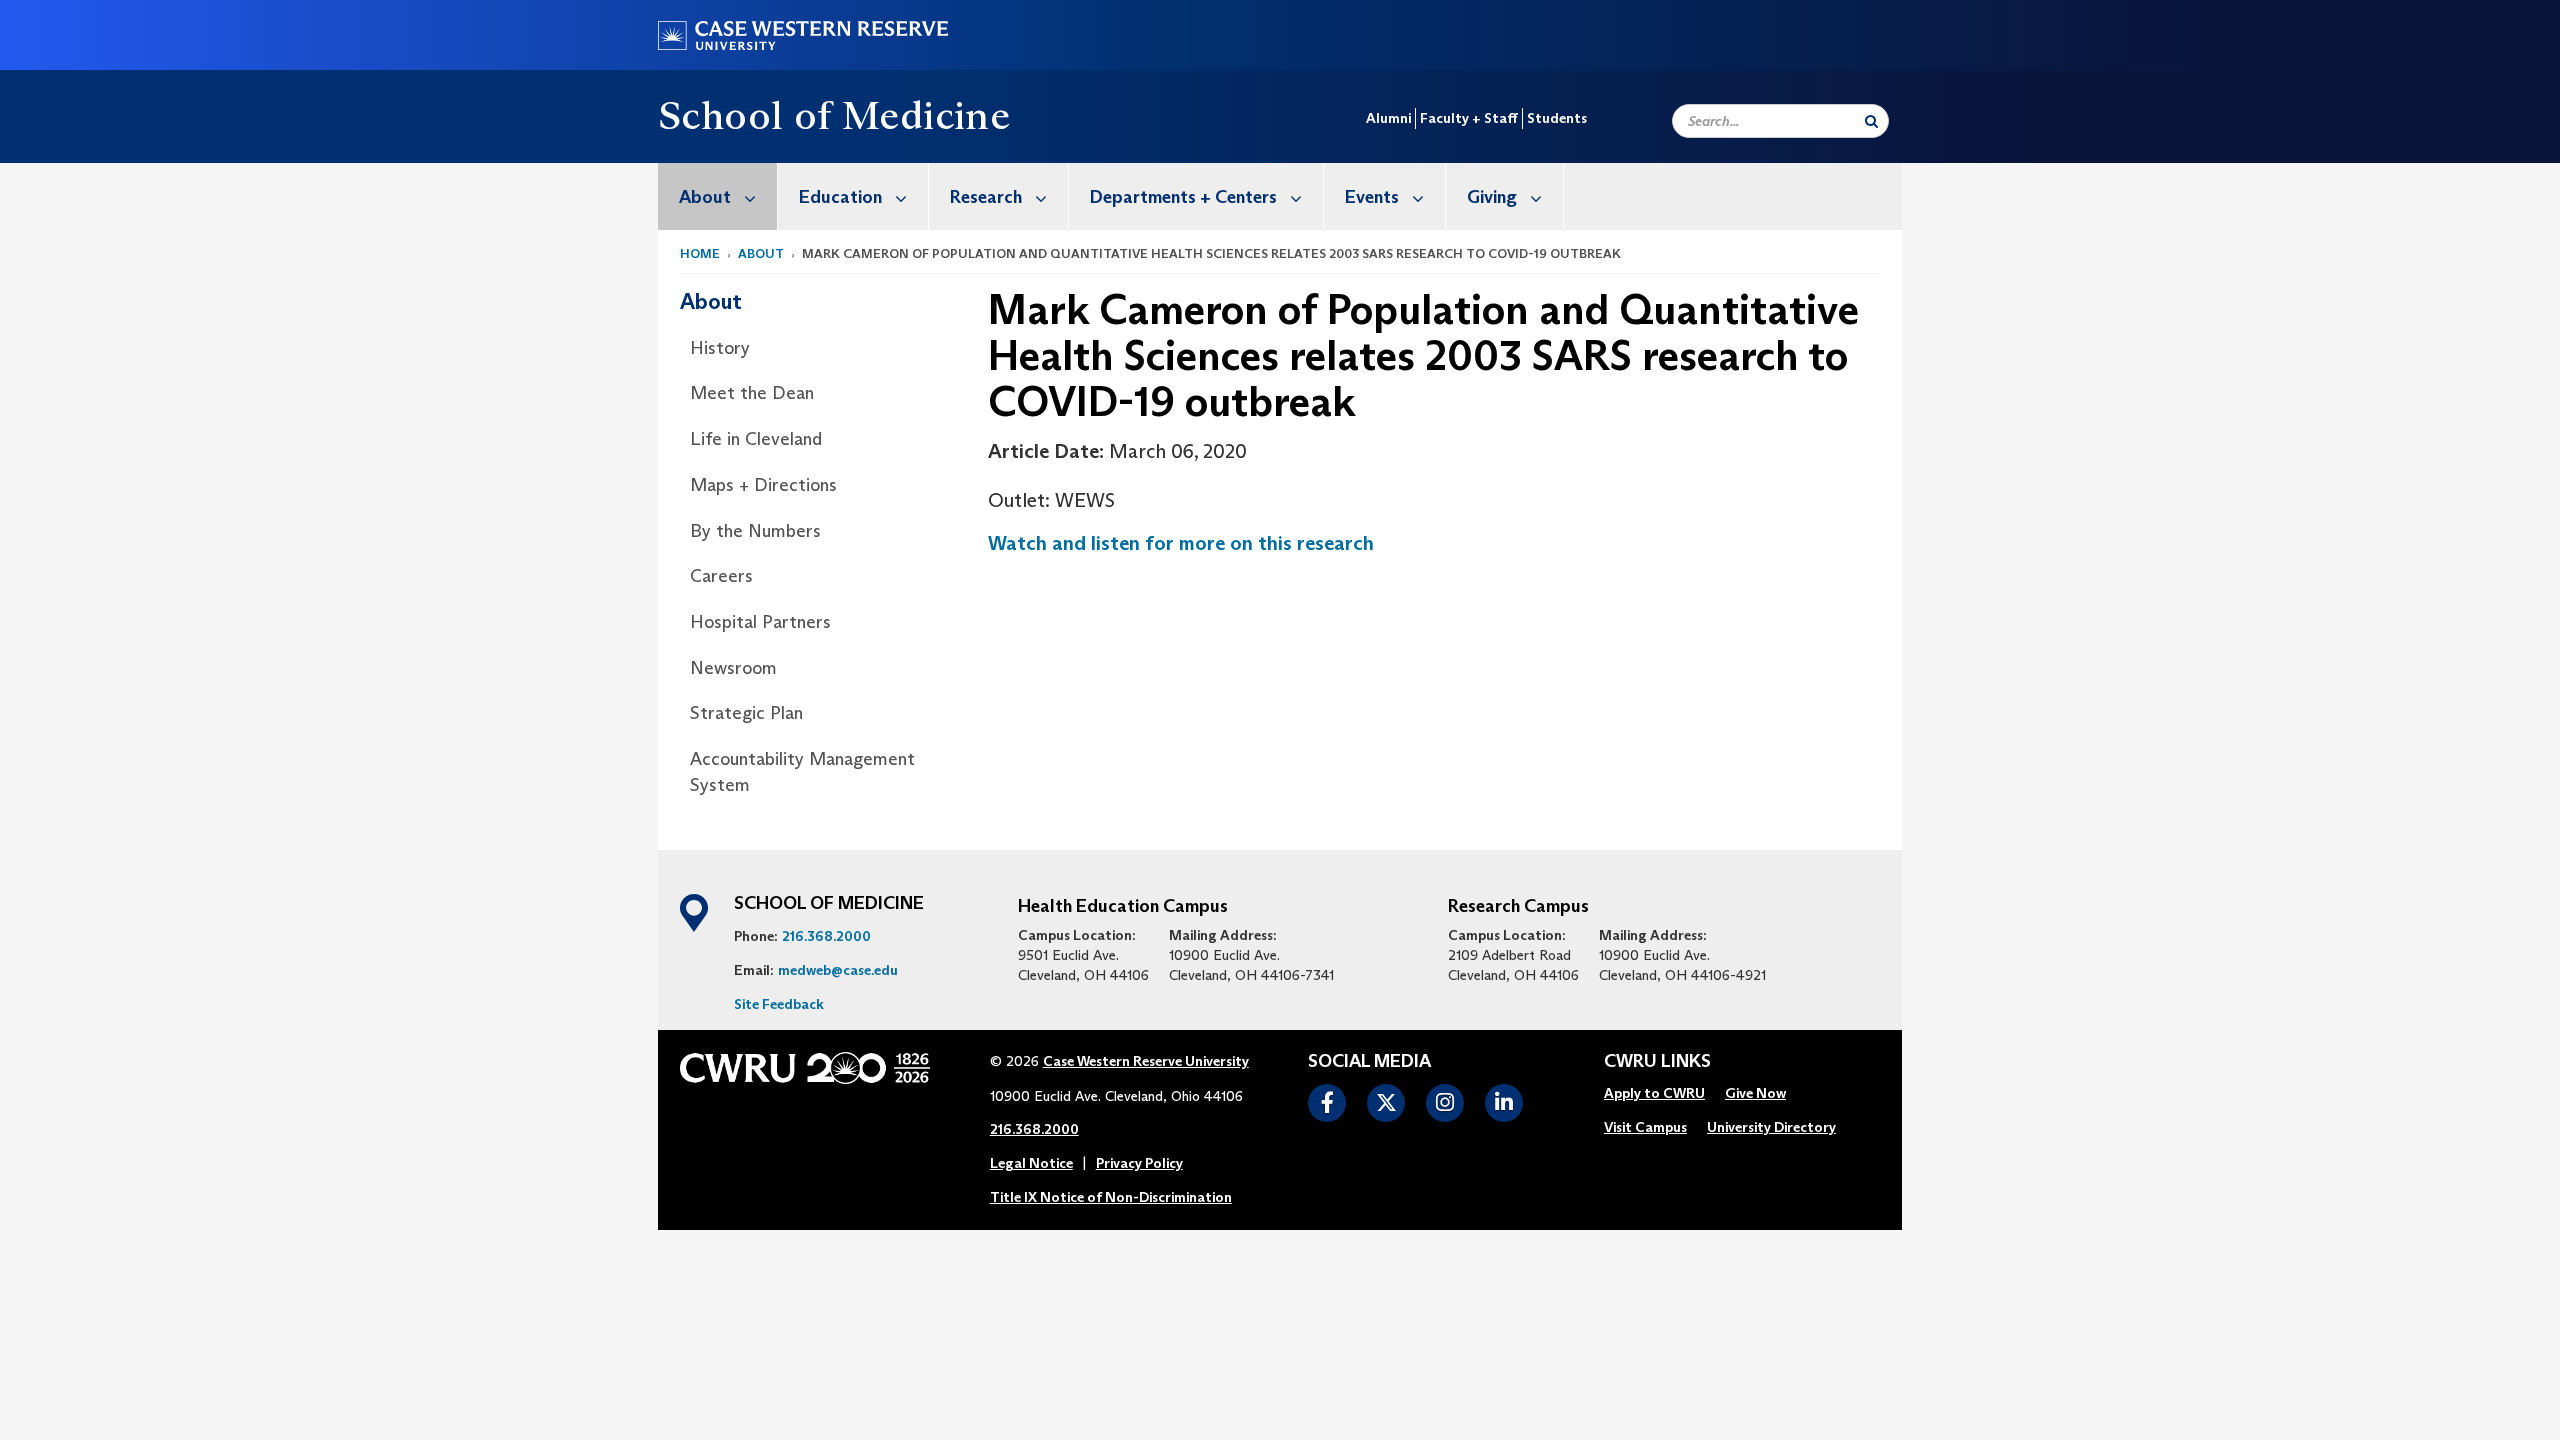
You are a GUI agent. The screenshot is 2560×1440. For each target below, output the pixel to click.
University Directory (1771, 1127)
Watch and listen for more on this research (1181, 543)
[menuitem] (718, 196)
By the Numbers (755, 531)
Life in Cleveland (756, 439)
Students (1557, 118)
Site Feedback (779, 1004)
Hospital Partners (760, 622)
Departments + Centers (1183, 197)
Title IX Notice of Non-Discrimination (1111, 1197)
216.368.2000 (826, 936)
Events (1372, 197)
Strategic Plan (746, 713)
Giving (1492, 197)
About (705, 197)
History (720, 348)
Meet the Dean (752, 393)
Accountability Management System (802, 772)
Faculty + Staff (1469, 118)
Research (986, 197)
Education (840, 197)
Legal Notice (1031, 1163)
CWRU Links (1657, 1062)
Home (700, 253)
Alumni (1388, 118)
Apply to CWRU (1654, 1093)
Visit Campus (1645, 1127)
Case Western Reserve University (1146, 1061)
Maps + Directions (763, 485)
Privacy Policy (1139, 1163)
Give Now (1755, 1093)
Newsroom (733, 668)
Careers (721, 576)
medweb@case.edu (838, 970)
